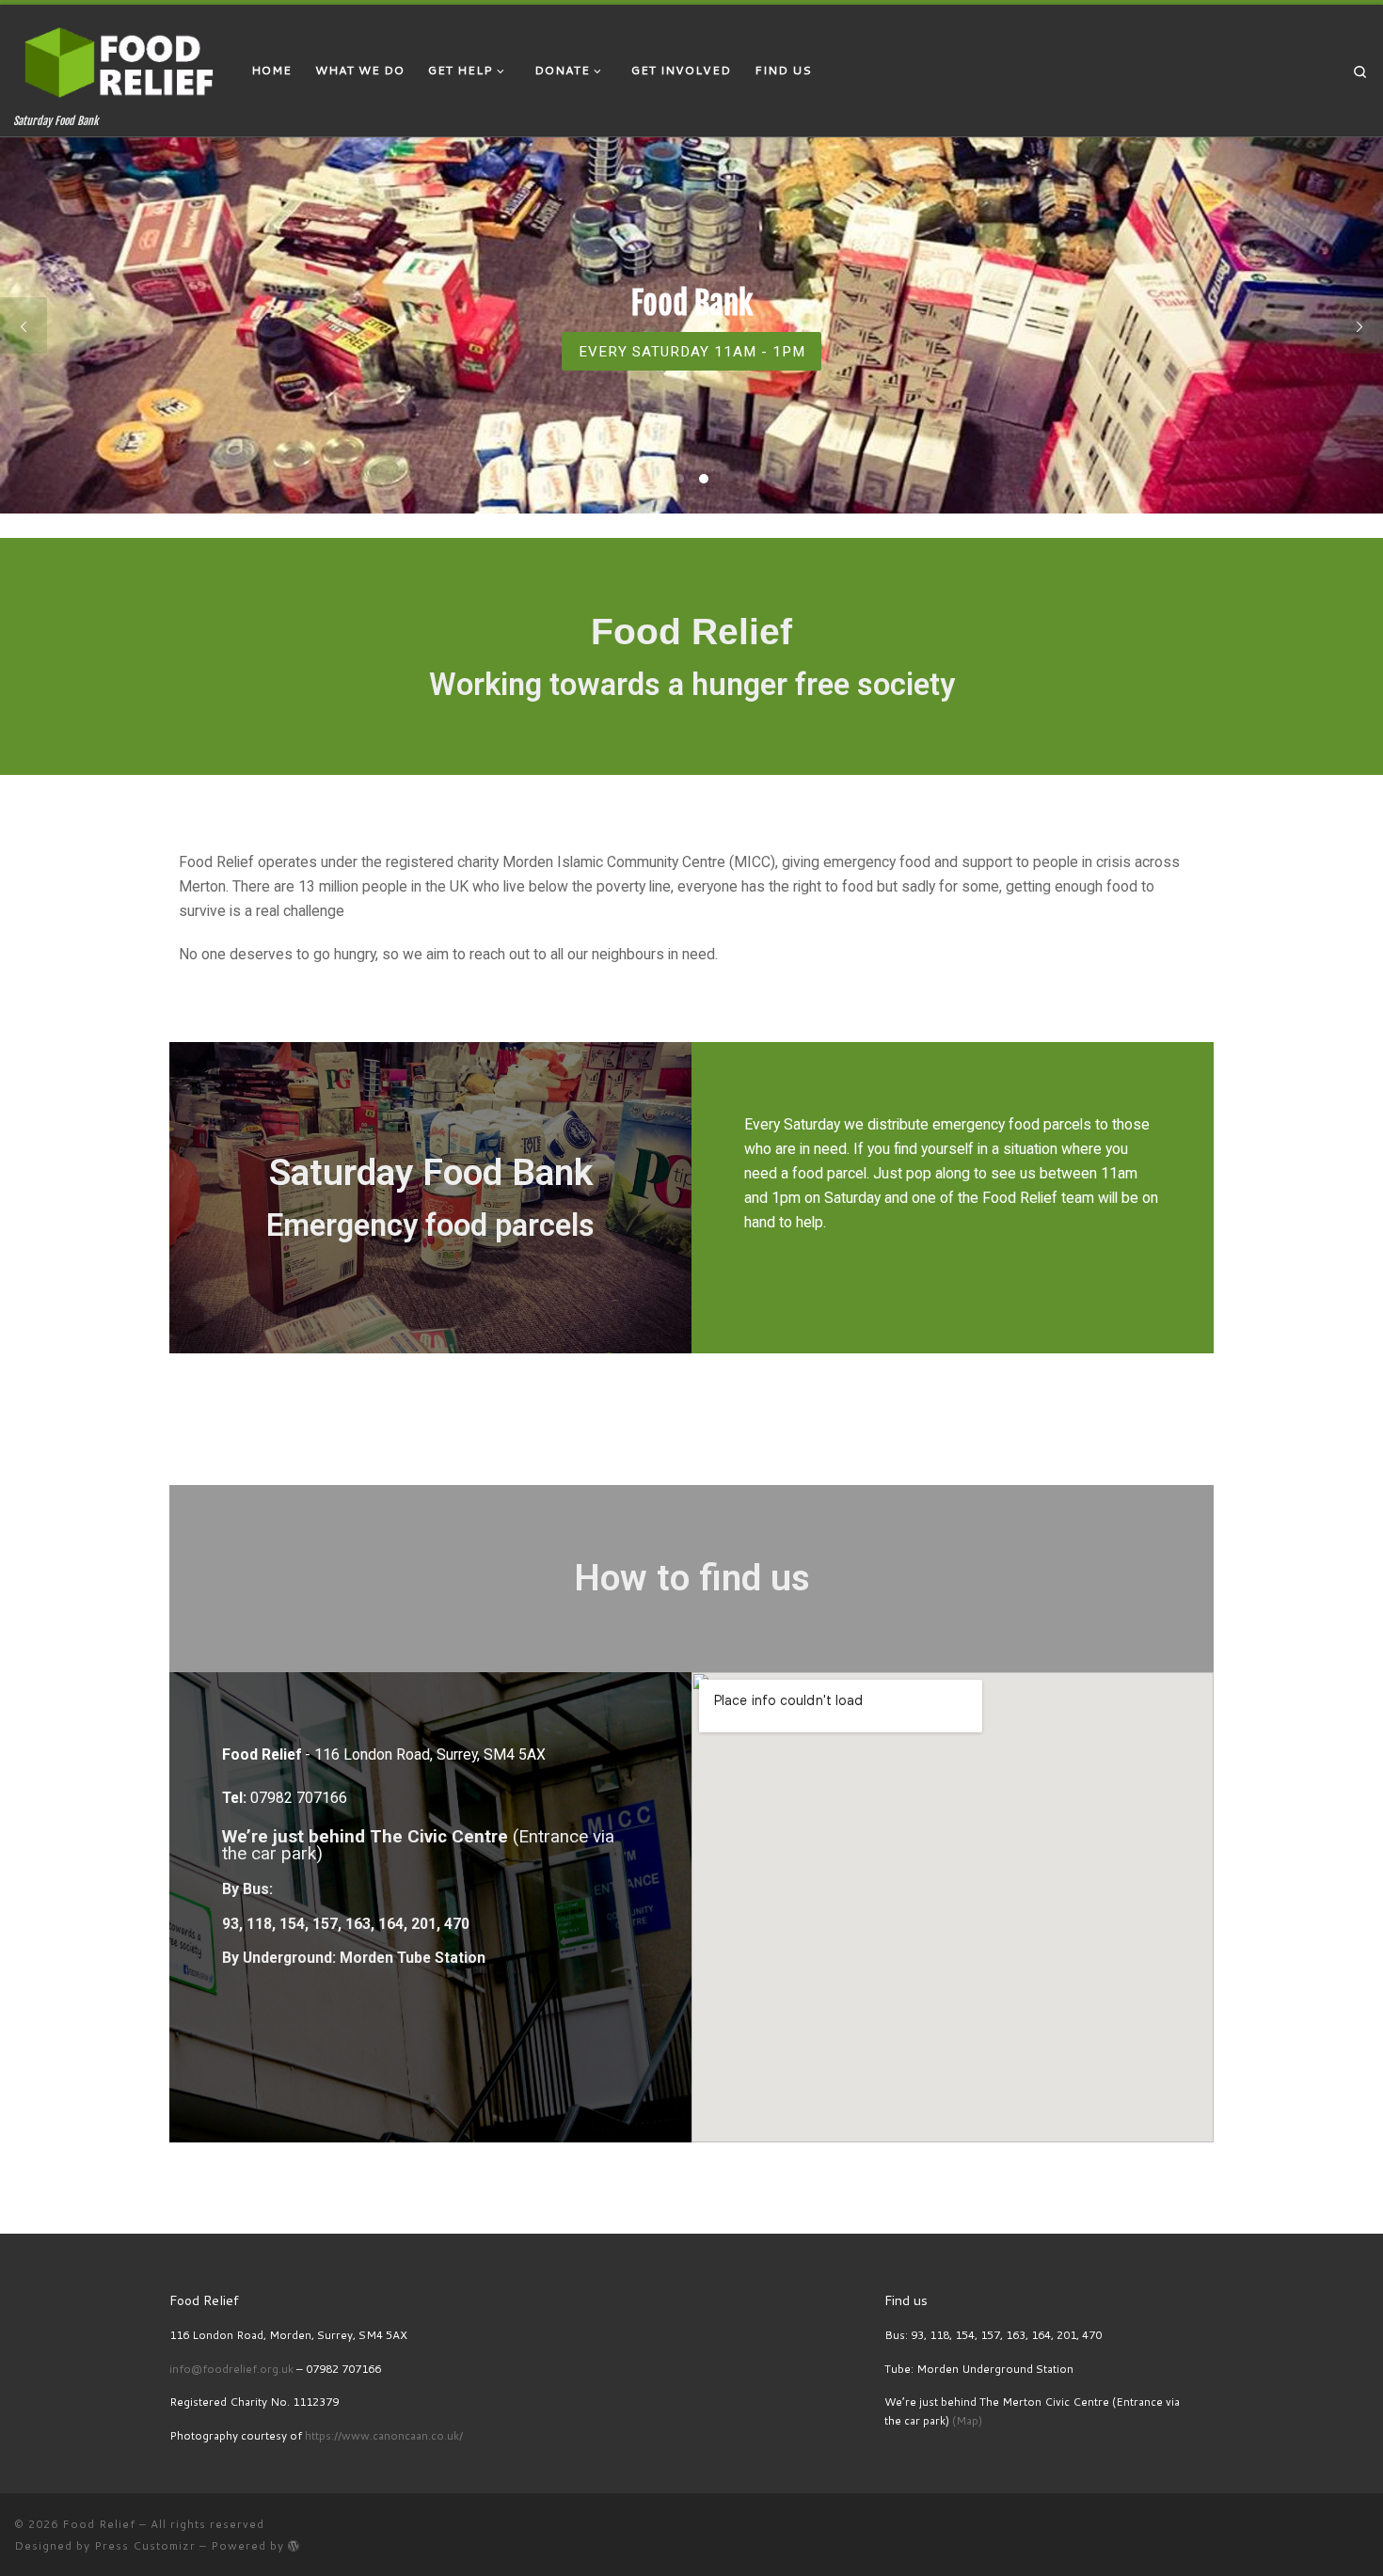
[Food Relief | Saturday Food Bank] (119, 59)
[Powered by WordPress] (294, 2546)
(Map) (967, 2420)
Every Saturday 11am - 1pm (692, 352)
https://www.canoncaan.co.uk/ (384, 2435)
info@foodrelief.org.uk (231, 2369)
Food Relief (99, 2524)
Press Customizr (145, 2545)
